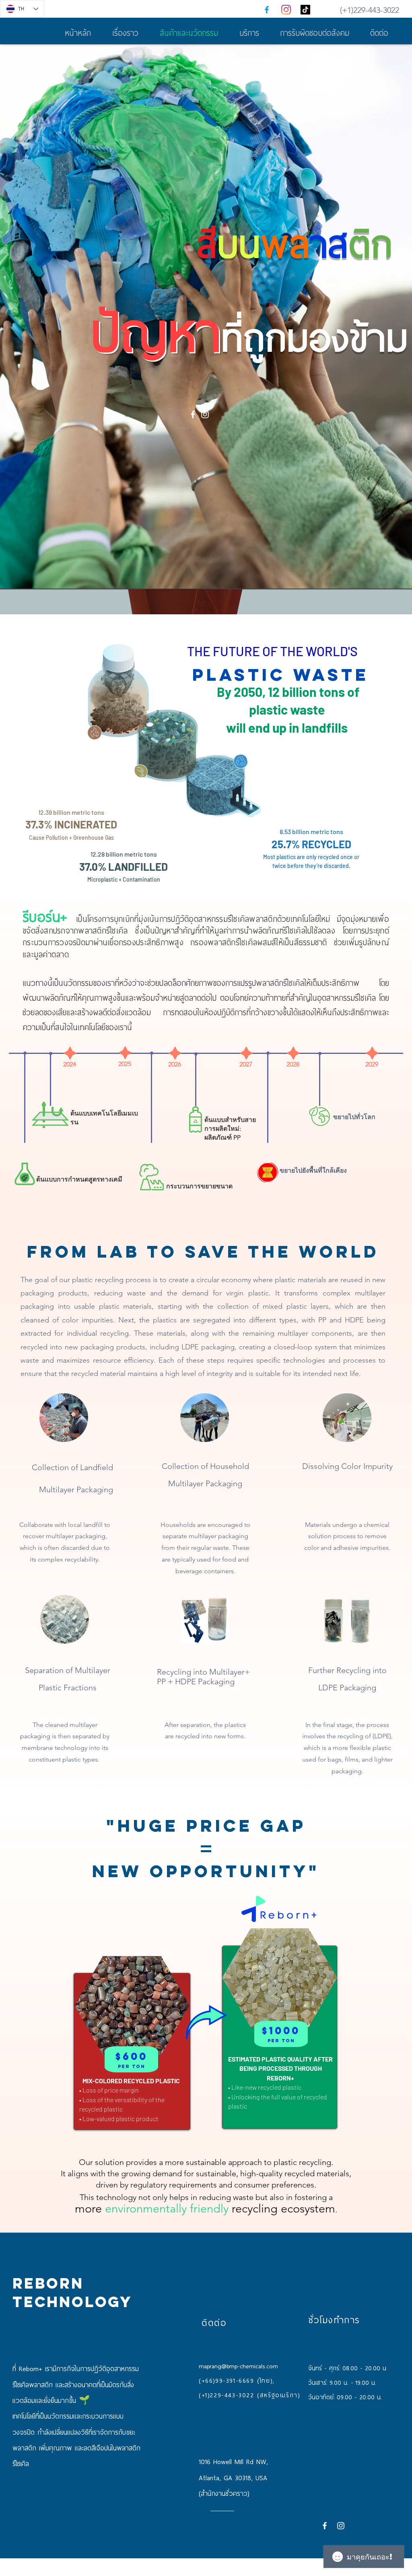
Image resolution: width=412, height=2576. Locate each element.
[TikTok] (305, 10)
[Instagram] (286, 10)
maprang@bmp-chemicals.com (238, 2366)
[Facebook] (267, 10)
